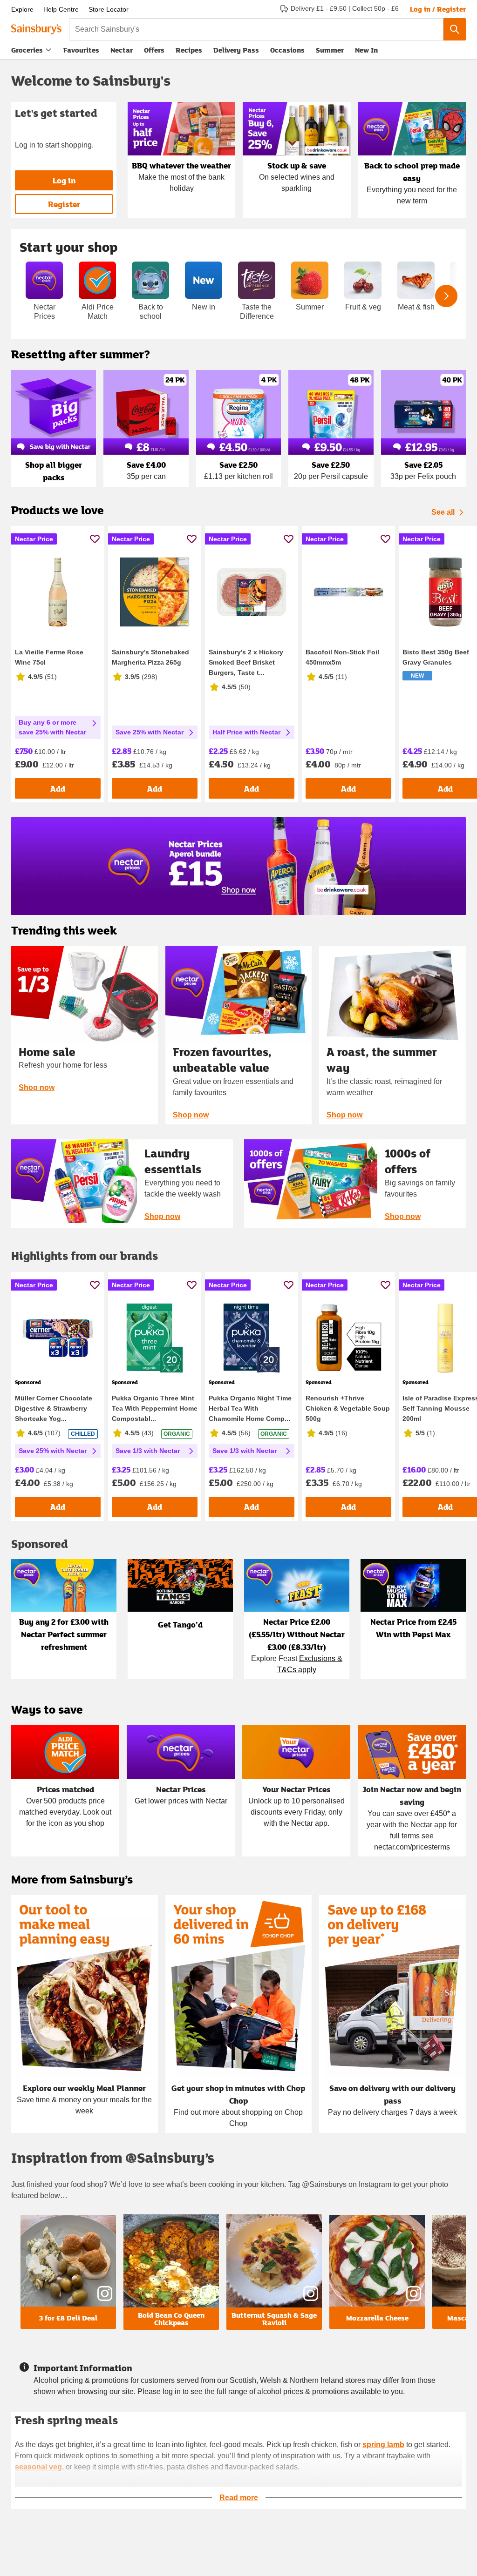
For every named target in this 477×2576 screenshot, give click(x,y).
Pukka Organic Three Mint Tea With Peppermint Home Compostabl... (155, 1408)
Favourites (81, 50)
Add (58, 789)
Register (64, 204)
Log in (64, 180)
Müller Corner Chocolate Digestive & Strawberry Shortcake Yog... (54, 1408)
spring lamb (383, 2445)
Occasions (287, 50)
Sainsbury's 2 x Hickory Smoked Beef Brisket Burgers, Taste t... (246, 662)
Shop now (37, 1087)
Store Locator (109, 9)
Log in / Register (438, 9)
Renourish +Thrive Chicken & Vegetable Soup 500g (348, 1408)
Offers (154, 50)
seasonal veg (38, 2467)
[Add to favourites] (95, 539)
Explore (22, 9)
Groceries (27, 50)
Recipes (189, 50)
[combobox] (256, 29)
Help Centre (61, 9)
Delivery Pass (236, 52)
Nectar (122, 50)
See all (443, 512)
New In (366, 50)
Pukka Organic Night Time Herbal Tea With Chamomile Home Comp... (250, 1408)
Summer (330, 50)
